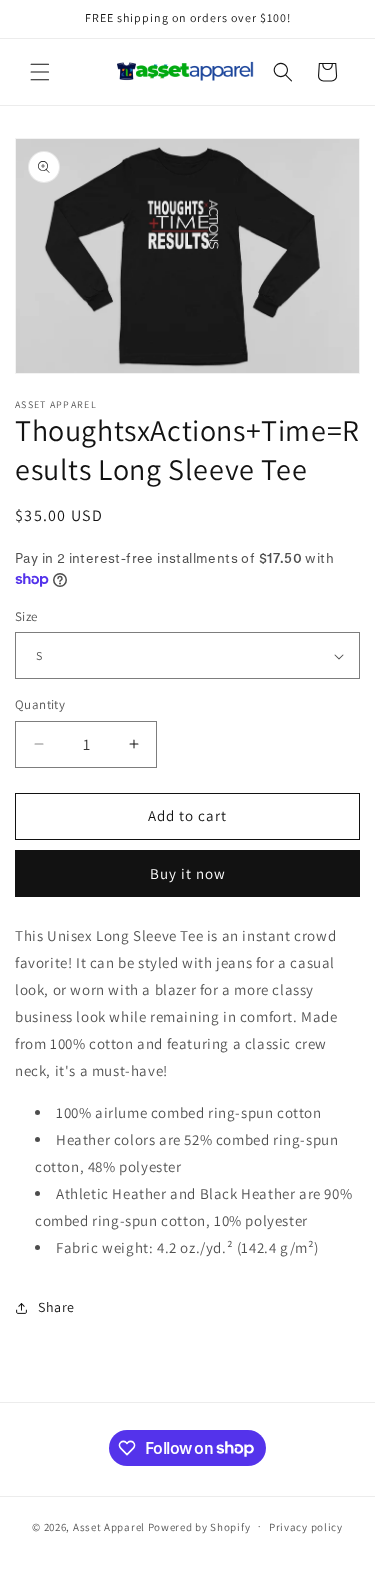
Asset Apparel (109, 1526)
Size (26, 616)
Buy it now (188, 873)
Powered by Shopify (199, 1526)
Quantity (40, 704)
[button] (40, 72)
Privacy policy (306, 1527)
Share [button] (56, 1307)
